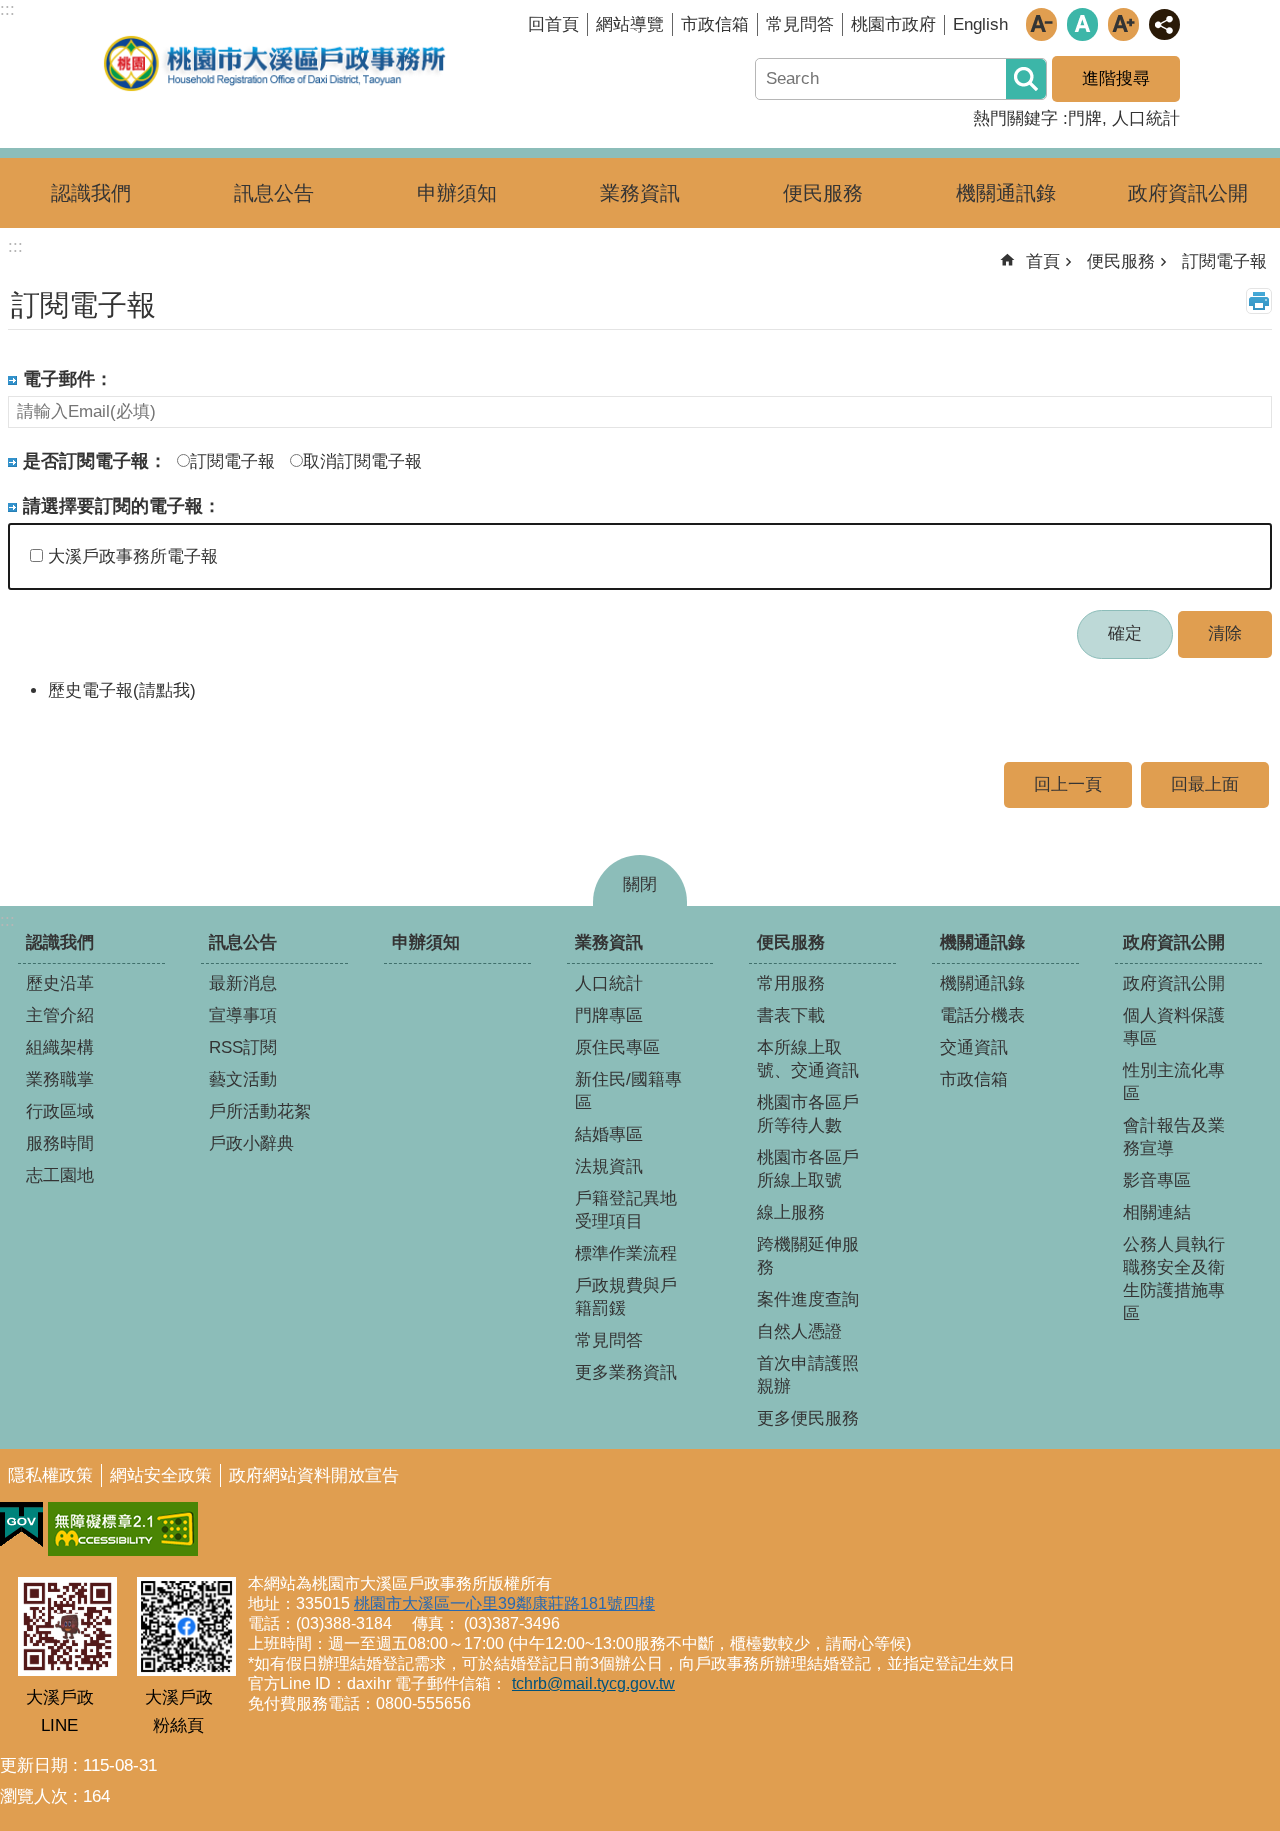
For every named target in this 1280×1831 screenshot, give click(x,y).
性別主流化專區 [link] (1174, 1082)
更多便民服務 (808, 1418)
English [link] (980, 24)
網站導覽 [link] (630, 24)
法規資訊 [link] (609, 1166)
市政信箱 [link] (715, 24)
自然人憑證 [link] (799, 1331)
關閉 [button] (640, 884)
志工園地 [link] (60, 1175)
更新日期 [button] (34, 1765)
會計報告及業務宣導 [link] (1174, 1137)
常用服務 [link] (791, 983)
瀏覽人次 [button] (34, 1796)
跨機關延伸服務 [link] (808, 1256)
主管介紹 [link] (60, 1015)
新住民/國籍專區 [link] (628, 1091)
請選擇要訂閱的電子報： (122, 505)
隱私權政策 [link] (50, 1475)
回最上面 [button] (1205, 784)
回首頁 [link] (553, 24)
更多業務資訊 (626, 1372)
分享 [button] (1164, 24)
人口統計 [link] (1146, 118)
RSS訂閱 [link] (243, 1047)
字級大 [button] (1123, 24)
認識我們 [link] (91, 193)
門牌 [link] (1085, 118)
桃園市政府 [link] (893, 24)
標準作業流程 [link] (626, 1253)
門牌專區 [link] (609, 1015)
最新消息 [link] (243, 983)
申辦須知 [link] (457, 193)
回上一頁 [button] (1068, 784)
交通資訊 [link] (974, 1047)
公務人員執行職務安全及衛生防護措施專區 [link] (1174, 1279)
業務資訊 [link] (640, 193)
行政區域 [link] (60, 1111)
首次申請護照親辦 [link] (808, 1375)
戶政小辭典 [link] (251, 1143)
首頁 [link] (1043, 261)
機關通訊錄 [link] (1006, 193)
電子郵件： (68, 378)
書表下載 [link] (791, 1015)
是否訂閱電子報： (95, 460)
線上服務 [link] (791, 1212)
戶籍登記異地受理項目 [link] (626, 1210)
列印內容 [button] (1259, 301)
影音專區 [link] (1157, 1180)
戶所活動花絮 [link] (260, 1111)
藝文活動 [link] (243, 1079)
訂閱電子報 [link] (1224, 261)
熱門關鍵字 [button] (1015, 118)
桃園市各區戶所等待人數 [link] (808, 1114)
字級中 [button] (1082, 24)
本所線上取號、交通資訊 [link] (808, 1059)
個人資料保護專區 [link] (1174, 1027)
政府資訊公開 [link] (1188, 193)
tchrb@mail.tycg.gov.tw (593, 1683)
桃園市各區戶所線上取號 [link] (808, 1169)
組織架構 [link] (60, 1047)
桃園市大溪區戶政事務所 (275, 63)
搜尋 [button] (1026, 79)
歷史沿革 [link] (60, 983)
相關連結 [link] (1157, 1212)
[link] (21, 1525)
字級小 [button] (1041, 24)
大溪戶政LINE (60, 1711)
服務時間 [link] (60, 1143)
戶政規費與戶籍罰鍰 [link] (626, 1297)
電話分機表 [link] (982, 1015)
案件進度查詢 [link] (808, 1299)
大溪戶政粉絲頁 (179, 1711)
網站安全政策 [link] (161, 1475)
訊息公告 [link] (274, 193)
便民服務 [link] (823, 193)
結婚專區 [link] (609, 1134)
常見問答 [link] (800, 24)
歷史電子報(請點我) (122, 690)
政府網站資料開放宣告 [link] (314, 1475)
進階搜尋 (1116, 78)
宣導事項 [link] (243, 1015)
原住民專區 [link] (617, 1047)
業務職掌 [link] (60, 1079)
